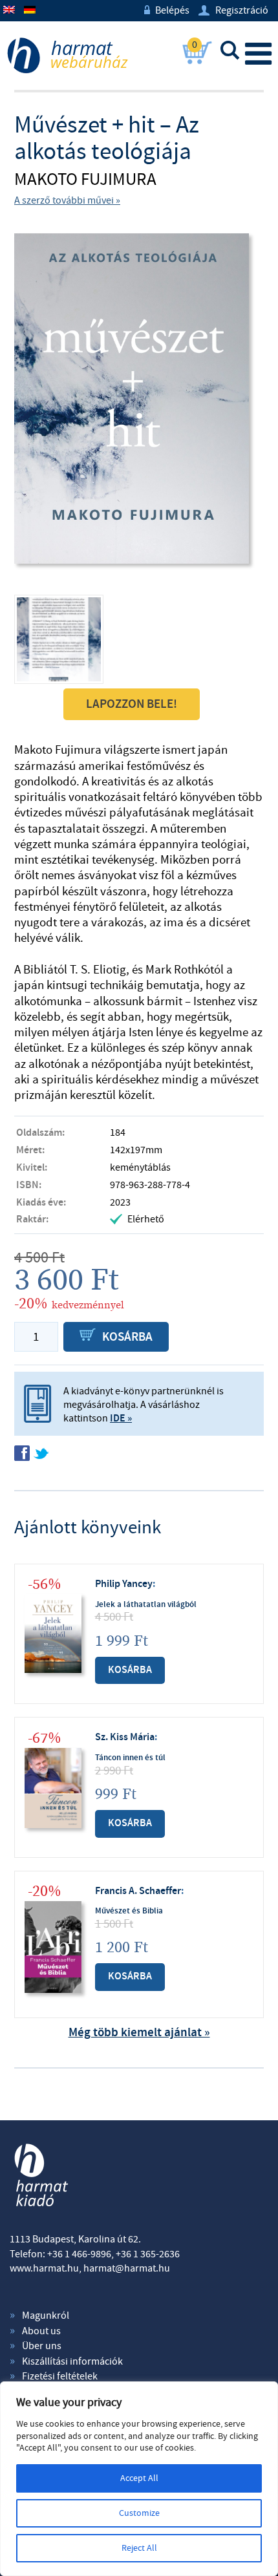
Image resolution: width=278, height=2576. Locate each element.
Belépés (167, 10)
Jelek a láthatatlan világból (146, 1604)
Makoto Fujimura (85, 180)
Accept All (139, 2478)
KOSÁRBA (116, 1337)
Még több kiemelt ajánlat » (139, 2033)
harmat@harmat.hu (127, 2268)
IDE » (121, 1419)
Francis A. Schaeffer (138, 1891)
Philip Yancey (124, 1584)
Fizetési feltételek (60, 2376)
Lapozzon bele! (132, 704)
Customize (139, 2513)
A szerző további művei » (67, 200)
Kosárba (130, 1670)
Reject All (139, 2548)
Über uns (42, 2346)
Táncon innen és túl (130, 1758)
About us (41, 2331)
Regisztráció (233, 10)
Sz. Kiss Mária (125, 1737)
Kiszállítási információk (72, 2361)
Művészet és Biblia (129, 1911)
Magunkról (46, 2315)
